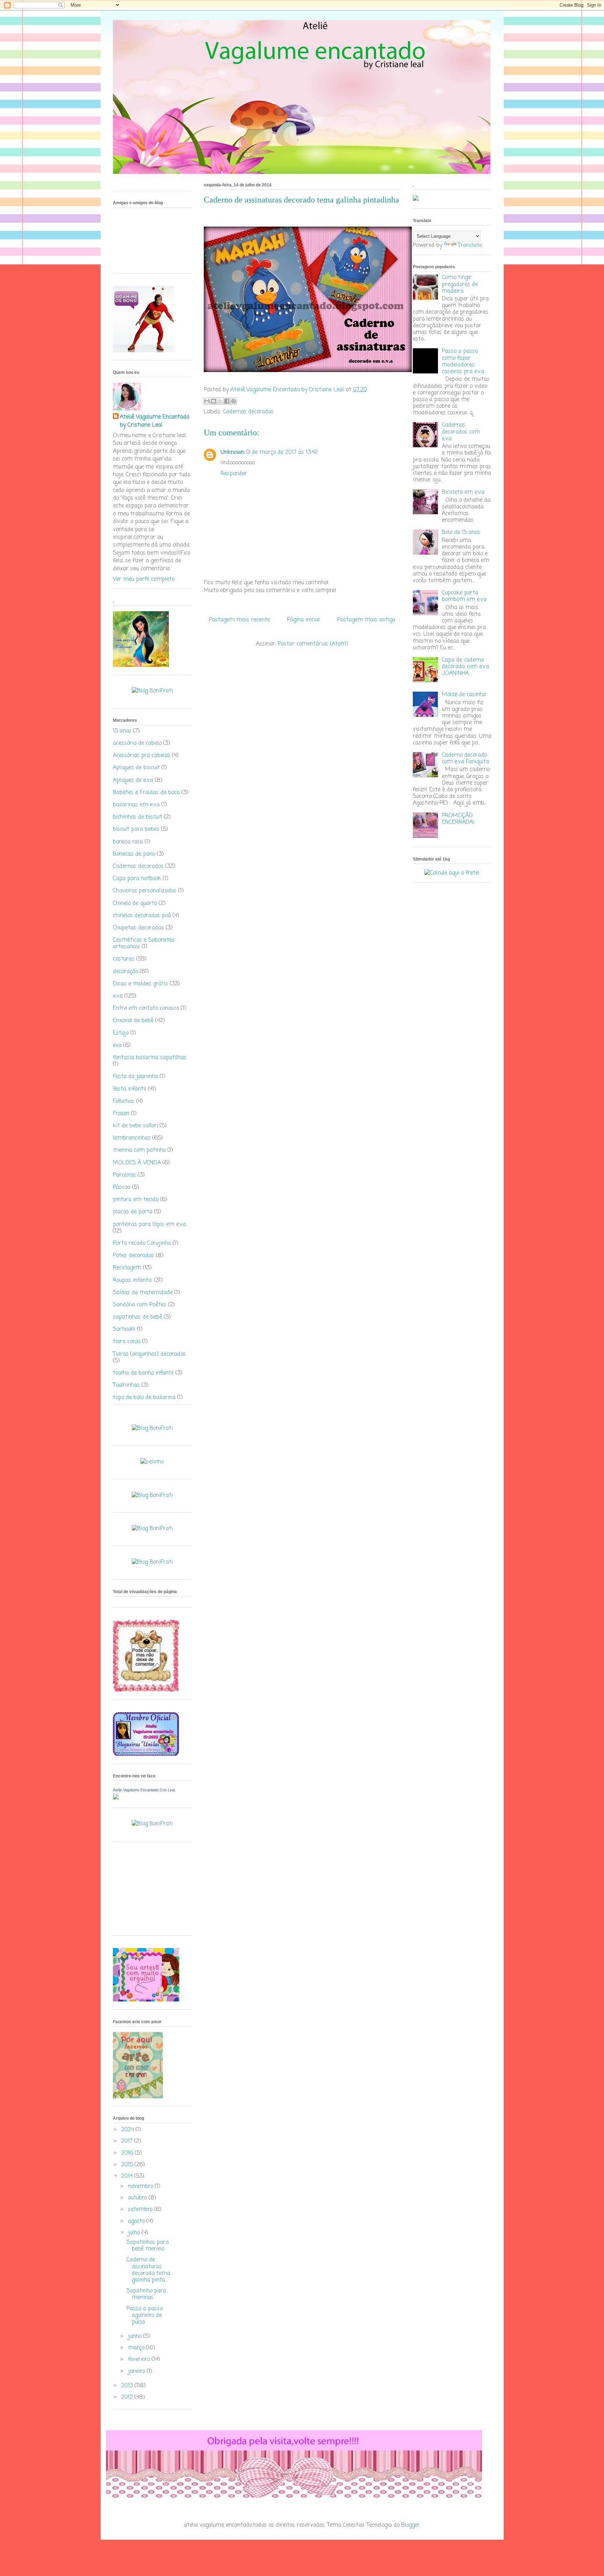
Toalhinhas (126, 1385)
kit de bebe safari (135, 1126)
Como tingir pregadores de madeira (460, 284)
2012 (128, 2397)
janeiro (137, 2371)
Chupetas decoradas (138, 928)
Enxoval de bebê (133, 1021)
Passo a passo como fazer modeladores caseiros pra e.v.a (463, 362)
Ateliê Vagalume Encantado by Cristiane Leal (154, 421)
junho (136, 2336)
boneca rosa (128, 842)
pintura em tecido (136, 1200)
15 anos (122, 731)
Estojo (121, 1033)
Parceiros (124, 1175)
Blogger (411, 2525)
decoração (125, 972)
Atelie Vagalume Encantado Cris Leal (144, 1790)
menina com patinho (139, 1150)
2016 (128, 2153)
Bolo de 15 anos (461, 533)
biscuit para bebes (136, 829)
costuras (124, 959)
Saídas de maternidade (143, 1293)
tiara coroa (127, 1342)
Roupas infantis (133, 1280)
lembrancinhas (132, 1138)
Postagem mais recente (239, 620)
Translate (470, 245)
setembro (141, 2210)
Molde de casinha (464, 695)
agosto (137, 2221)
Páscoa (122, 1187)
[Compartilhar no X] (220, 401)
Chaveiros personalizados (145, 891)
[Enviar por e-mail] (207, 401)
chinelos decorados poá (142, 916)
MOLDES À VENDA (137, 1163)
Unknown (232, 452)
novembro (141, 2186)
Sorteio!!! (124, 1329)
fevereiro (140, 2360)
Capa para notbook (137, 879)
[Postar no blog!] (214, 401)
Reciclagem (127, 1268)
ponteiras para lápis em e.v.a (149, 1225)
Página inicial (303, 620)
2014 (128, 2176)
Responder (234, 474)
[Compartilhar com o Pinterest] (233, 401)
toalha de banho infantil (143, 1373)
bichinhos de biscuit (138, 817)
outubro (138, 2198)
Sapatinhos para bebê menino (148, 2246)
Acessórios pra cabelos (142, 756)
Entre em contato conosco (146, 1008)
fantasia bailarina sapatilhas (150, 1058)
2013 (128, 2386)
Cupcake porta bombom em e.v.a (464, 596)
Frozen (121, 1114)
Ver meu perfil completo (144, 579)
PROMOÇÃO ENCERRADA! (458, 819)
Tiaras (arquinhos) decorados (149, 1354)
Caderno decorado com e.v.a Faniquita (465, 759)
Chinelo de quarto (135, 904)
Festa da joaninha (135, 1077)
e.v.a (118, 996)
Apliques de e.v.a (133, 780)
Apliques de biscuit (136, 768)
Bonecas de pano (134, 854)
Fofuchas (124, 1101)
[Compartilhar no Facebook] (227, 401)
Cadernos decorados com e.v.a (461, 432)
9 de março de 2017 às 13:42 (282, 452)
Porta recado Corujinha (142, 1243)
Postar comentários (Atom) (313, 644)
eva (117, 1046)
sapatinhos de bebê (138, 1317)
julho (135, 2233)
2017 (128, 2141)
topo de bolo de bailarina (144, 1398)
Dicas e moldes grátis (141, 984)
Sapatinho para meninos (146, 2294)
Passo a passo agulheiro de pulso (145, 2315)
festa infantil (130, 1089)
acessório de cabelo (137, 743)
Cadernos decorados (248, 412)
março (137, 2348)
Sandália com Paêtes (140, 1305)
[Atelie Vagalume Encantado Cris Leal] (116, 1798)
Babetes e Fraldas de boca (146, 793)
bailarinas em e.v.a (136, 805)
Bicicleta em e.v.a (463, 492)
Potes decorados (134, 1256)
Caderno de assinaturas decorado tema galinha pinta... (148, 2270)
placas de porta (133, 1212)
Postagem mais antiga (366, 620)
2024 (128, 2130)
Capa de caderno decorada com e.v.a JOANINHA (465, 667)
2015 (128, 2165)
